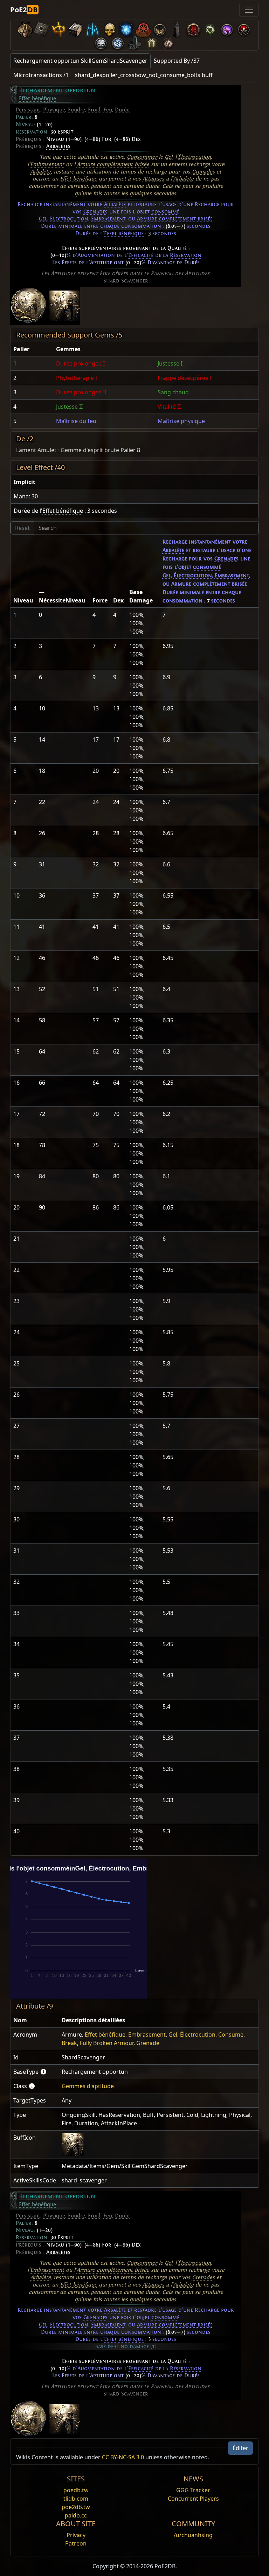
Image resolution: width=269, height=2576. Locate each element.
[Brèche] (227, 28)
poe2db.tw (76, 2507)
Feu (108, 110)
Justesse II (69, 407)
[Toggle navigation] (249, 10)
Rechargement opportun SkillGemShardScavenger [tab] (80, 61)
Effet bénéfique (37, 98)
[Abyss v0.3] (210, 28)
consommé (165, 212)
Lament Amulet (36, 450)
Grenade (148, 2043)
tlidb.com (76, 2499)
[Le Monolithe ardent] (134, 42)
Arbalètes (58, 146)
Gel (168, 157)
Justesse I (170, 363)
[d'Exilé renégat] (143, 28)
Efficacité (141, 255)
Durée (122, 110)
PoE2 (24, 10)
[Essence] (92, 28)
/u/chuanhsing (193, 2535)
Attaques (153, 179)
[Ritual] (244, 28)
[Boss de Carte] (160, 28)
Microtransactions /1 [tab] (41, 75)
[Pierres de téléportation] (42, 28)
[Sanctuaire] (59, 28)
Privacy (76, 2535)
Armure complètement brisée (113, 164)
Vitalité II (169, 407)
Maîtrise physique (181, 421)
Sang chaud (173, 392)
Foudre (77, 110)
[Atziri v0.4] (25, 28)
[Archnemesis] (109, 28)
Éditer (240, 2448)
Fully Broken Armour (107, 2043)
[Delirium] (101, 42)
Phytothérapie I (77, 378)
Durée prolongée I (80, 363)
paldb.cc (76, 2515)
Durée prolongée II (81, 392)
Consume (231, 2035)
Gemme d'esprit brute (90, 450)
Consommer (142, 157)
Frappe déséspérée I (185, 378)
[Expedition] (118, 42)
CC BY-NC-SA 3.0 (123, 2457)
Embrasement (47, 164)
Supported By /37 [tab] (177, 61)
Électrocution (194, 157)
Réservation (186, 255)
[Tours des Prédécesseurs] (177, 28)
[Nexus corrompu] (193, 28)
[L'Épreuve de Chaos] (168, 42)
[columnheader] (32, 349)
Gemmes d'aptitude (88, 2086)
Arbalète (41, 172)
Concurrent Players (193, 2499)
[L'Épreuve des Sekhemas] (151, 42)
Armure (72, 2035)
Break (69, 2043)
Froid (94, 110)
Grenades (203, 172)
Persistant (28, 110)
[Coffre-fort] (76, 28)
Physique (54, 110)
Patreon (76, 2543)
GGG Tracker (193, 2490)
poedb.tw (76, 2490)
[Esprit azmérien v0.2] (126, 28)
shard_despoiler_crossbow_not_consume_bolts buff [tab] (144, 75)
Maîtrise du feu (76, 421)
